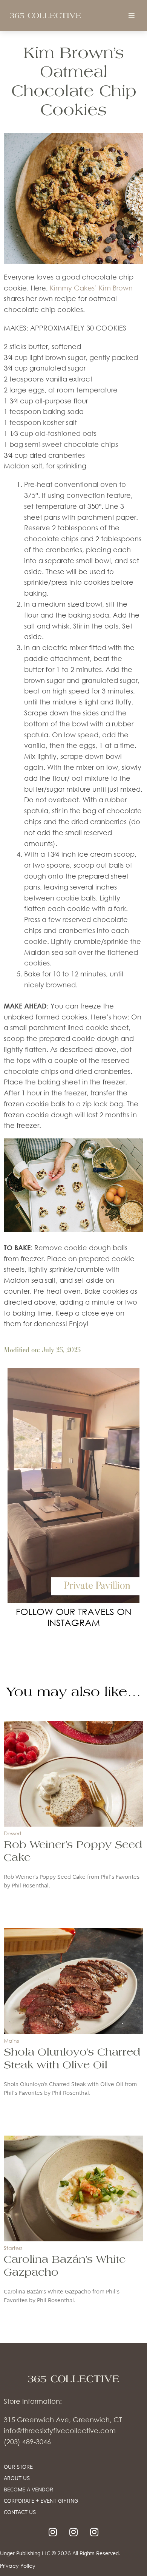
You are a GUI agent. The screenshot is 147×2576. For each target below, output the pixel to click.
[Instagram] (53, 2532)
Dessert (13, 1833)
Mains (11, 2041)
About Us (17, 2479)
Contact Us (20, 2513)
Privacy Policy (18, 2566)
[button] (132, 16)
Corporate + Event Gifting (41, 2501)
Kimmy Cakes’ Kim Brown (91, 288)
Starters (13, 2248)
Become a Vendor (28, 2490)
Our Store (18, 2467)
